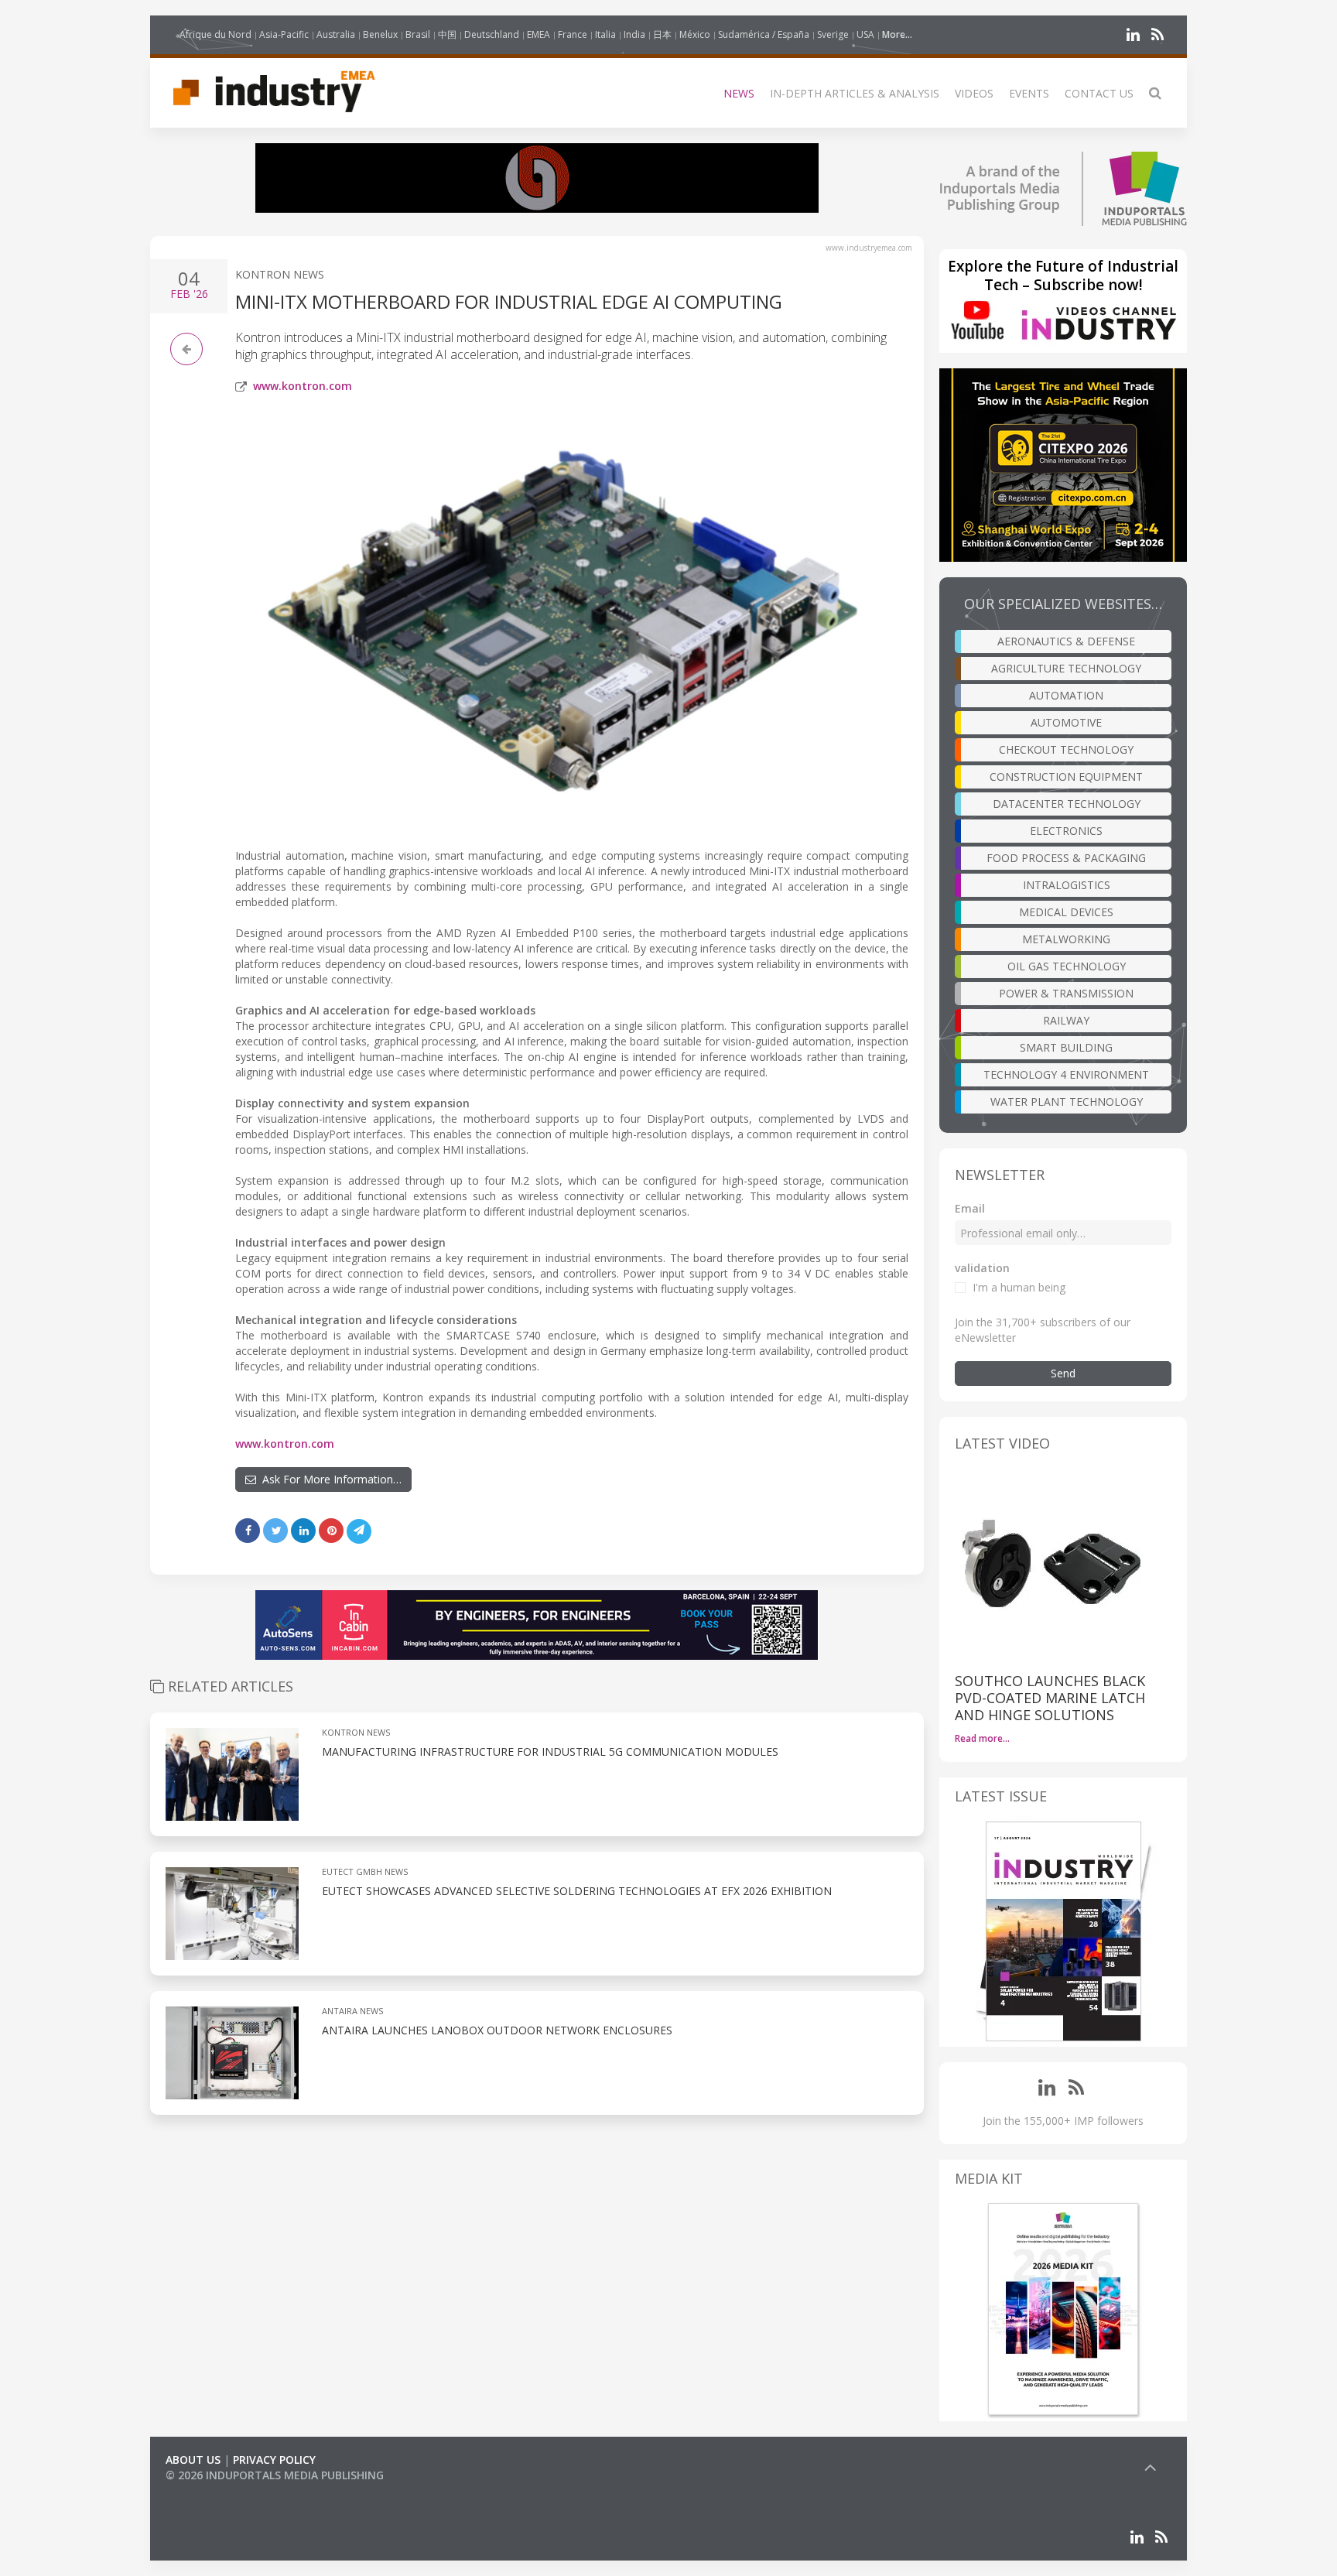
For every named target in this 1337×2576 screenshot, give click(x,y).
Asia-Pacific (284, 34)
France (573, 34)
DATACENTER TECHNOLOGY (1067, 804)
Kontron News (280, 274)
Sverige (833, 34)
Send (1063, 1373)
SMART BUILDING (1066, 1047)
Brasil (418, 34)
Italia (605, 34)
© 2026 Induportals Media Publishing (275, 2475)
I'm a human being (1019, 1287)
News (739, 93)
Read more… (982, 1738)
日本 (662, 34)
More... (897, 34)
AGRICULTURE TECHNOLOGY (1066, 668)
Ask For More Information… (329, 1479)
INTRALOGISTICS (1067, 885)
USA (865, 34)
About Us (193, 2460)
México (695, 34)
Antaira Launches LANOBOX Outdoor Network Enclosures (497, 2030)
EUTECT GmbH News (365, 1871)
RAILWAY (1066, 1020)
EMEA (539, 34)
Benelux (380, 34)
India (634, 34)
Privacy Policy (274, 2460)
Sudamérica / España (764, 34)
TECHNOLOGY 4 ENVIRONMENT (1066, 1074)
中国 (447, 34)
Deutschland (492, 34)
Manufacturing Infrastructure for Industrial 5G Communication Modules (550, 1752)
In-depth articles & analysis (855, 93)
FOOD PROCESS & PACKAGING (1066, 858)
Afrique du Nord (215, 34)
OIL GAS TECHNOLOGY (1067, 966)
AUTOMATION (1066, 695)
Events (1029, 93)
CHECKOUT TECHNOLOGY (1066, 749)
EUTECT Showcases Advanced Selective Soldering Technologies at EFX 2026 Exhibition (577, 1891)
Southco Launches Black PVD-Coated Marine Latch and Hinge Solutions (1050, 1698)
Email (970, 1208)
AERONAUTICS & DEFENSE (1066, 641)
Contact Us (1099, 93)
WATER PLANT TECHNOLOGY (1067, 1102)
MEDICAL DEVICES (1066, 912)
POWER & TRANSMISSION (1066, 993)
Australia (336, 34)
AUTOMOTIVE (1066, 722)
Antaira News (352, 2011)
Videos (974, 93)
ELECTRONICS (1066, 831)
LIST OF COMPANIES (218, 2490)
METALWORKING (1066, 939)
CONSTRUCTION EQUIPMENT (1066, 777)
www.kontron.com (303, 386)
